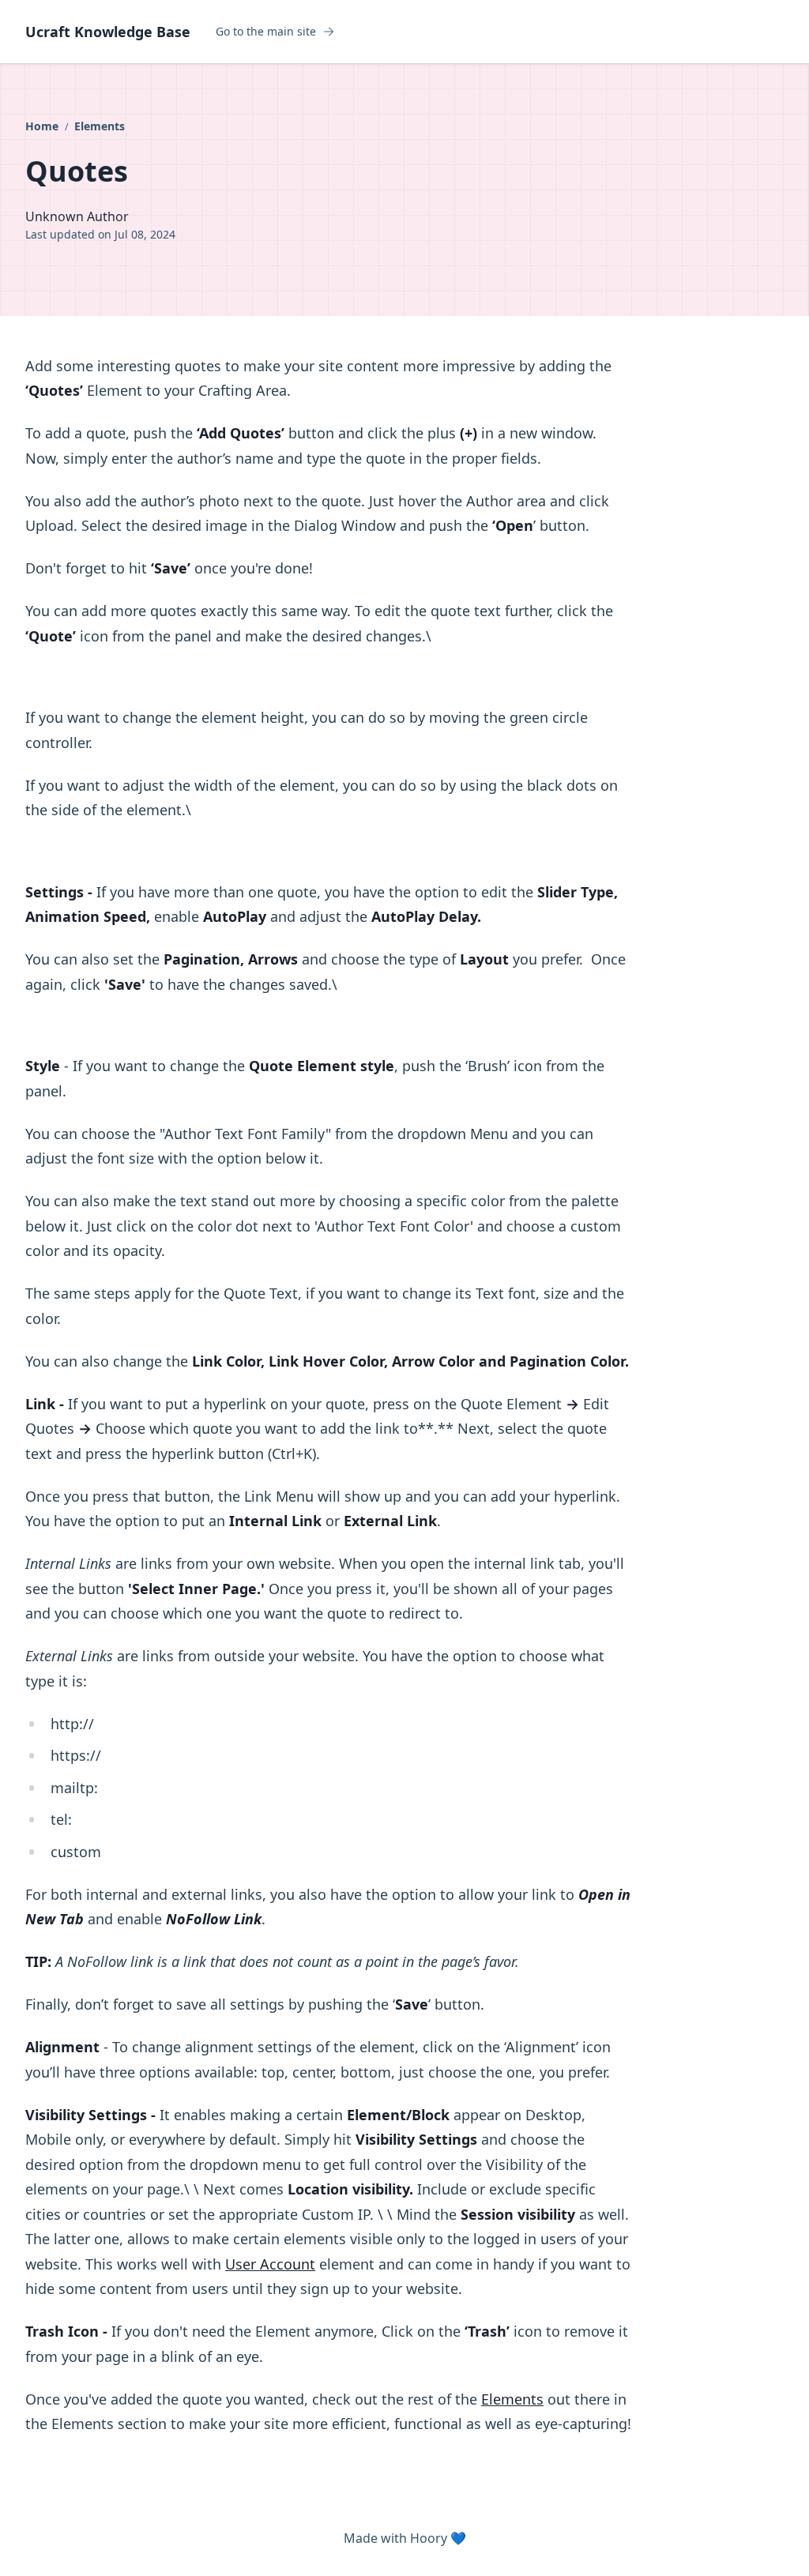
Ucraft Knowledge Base (108, 32)
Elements (100, 126)
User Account (270, 2264)
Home (43, 126)
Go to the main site (266, 32)
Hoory (429, 2538)
